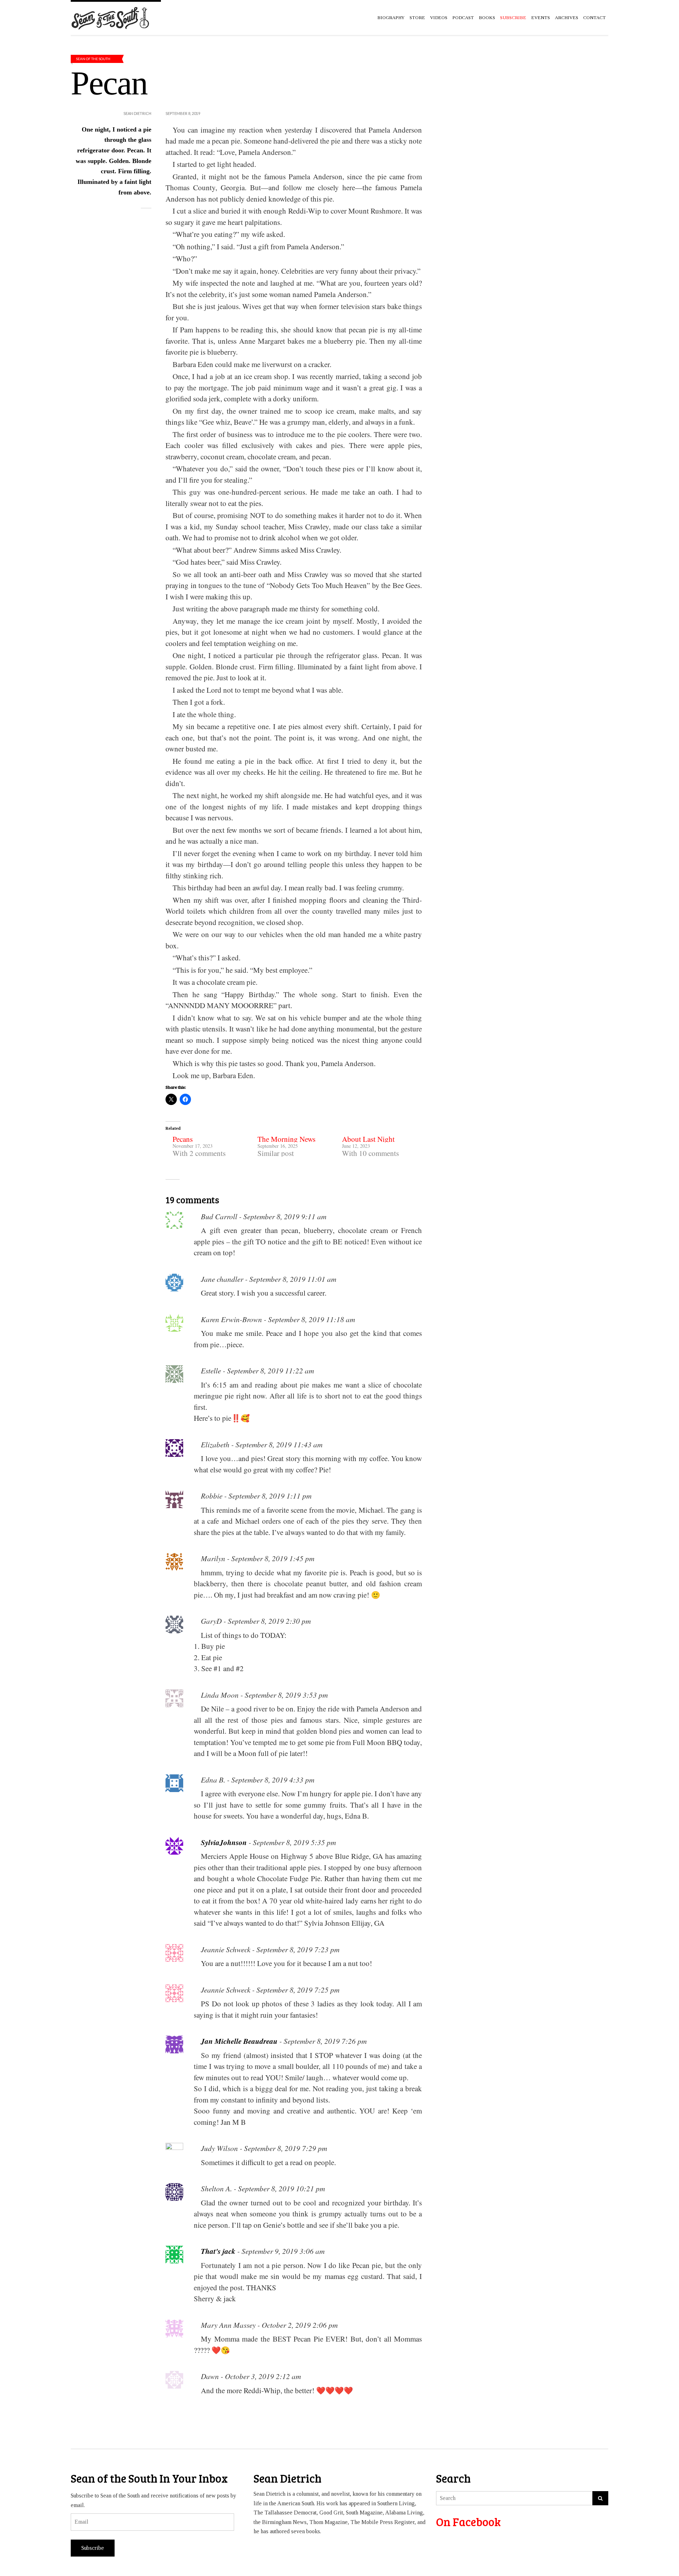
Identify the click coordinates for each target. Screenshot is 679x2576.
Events (541, 18)
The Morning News (286, 1139)
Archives (567, 18)
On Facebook (468, 2522)
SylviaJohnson (224, 1842)
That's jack (218, 2251)
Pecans (183, 1139)
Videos (439, 18)
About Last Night (368, 1139)
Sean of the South (93, 59)
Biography (391, 18)
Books (487, 18)
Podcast (463, 18)
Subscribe (93, 2548)
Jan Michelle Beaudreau (239, 2041)
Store (417, 18)
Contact (594, 18)
